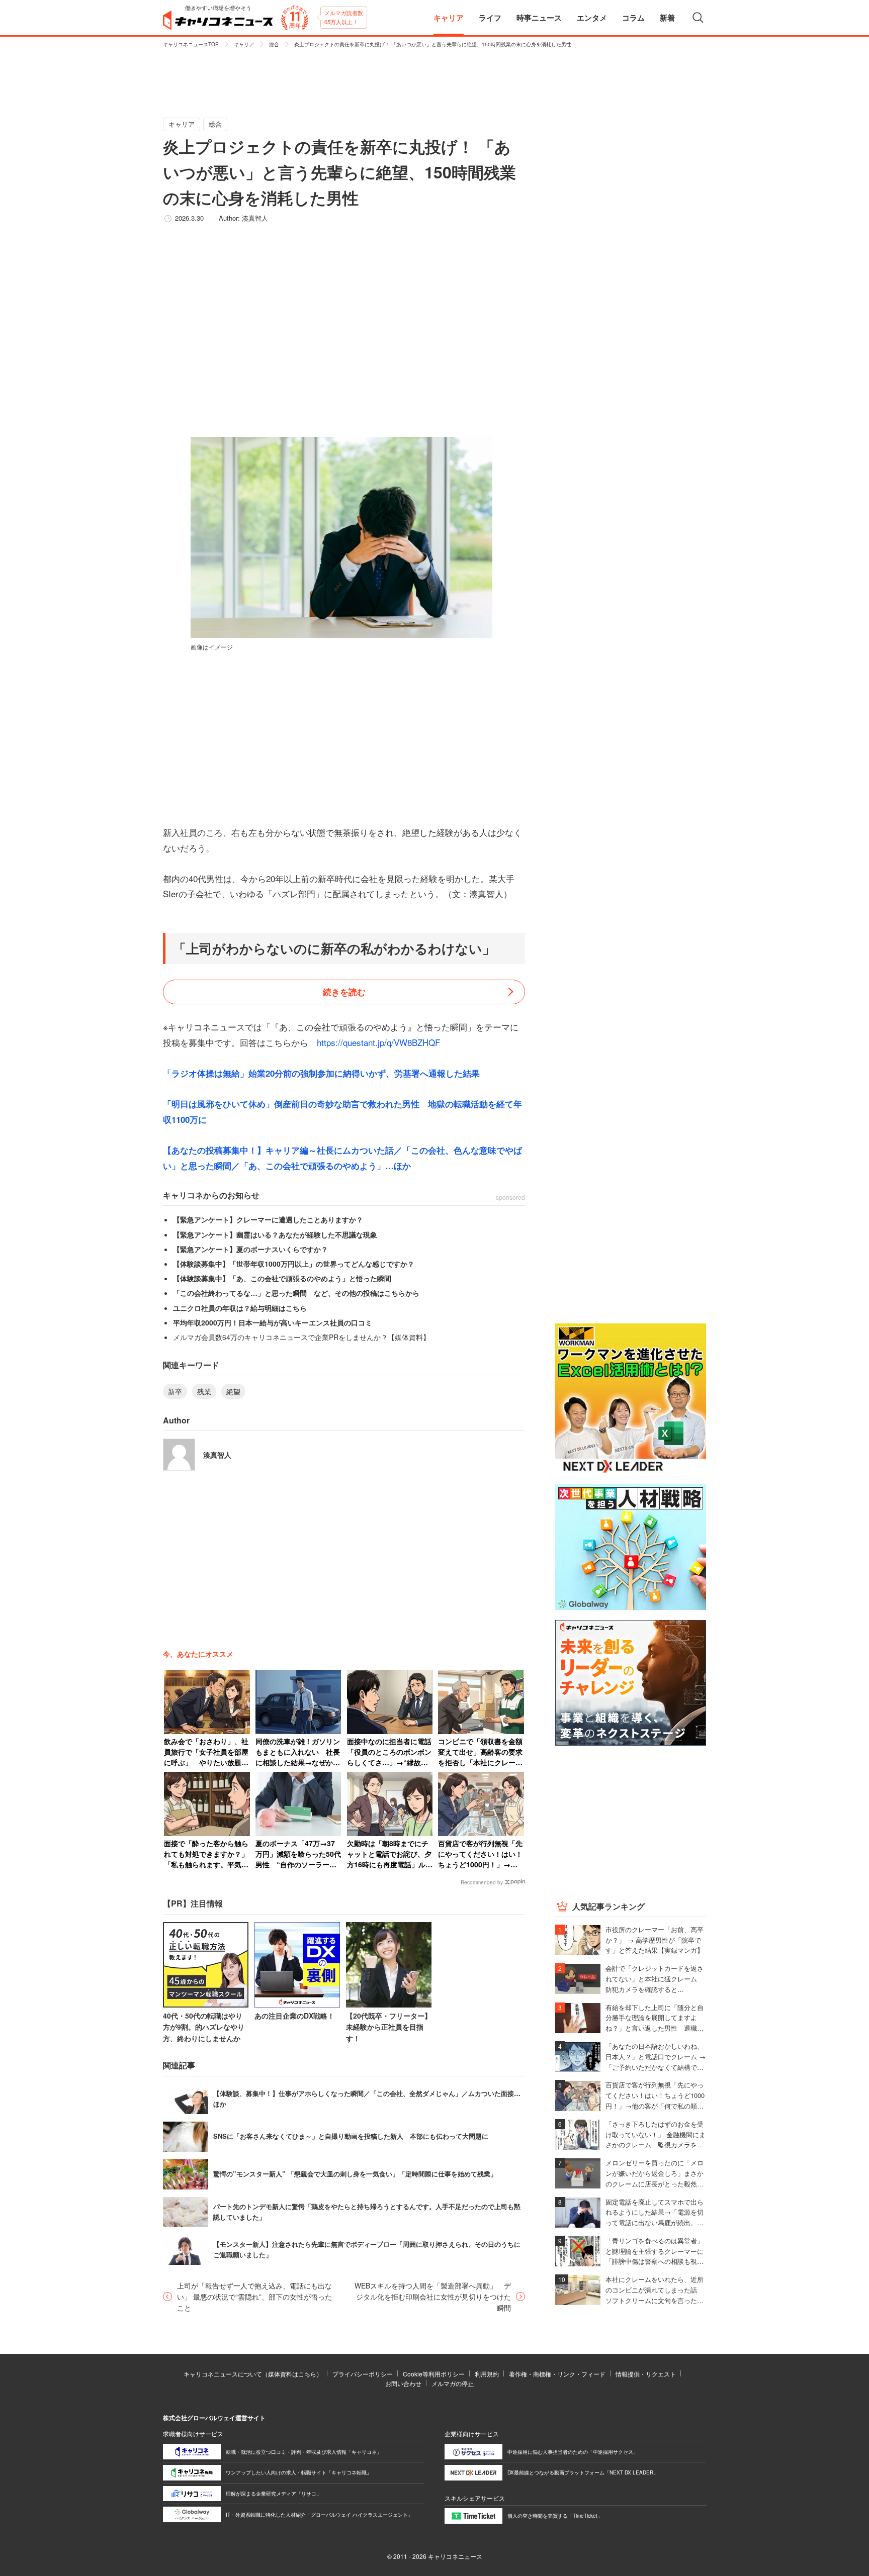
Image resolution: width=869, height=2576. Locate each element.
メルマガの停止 (453, 2383)
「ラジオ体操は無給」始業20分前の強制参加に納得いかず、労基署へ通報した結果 (321, 1073)
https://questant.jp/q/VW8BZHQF (378, 1042)
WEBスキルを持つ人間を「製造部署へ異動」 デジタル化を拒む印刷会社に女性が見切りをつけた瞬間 (433, 2297)
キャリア (244, 44)
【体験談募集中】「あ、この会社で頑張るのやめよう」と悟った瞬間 (282, 1278)
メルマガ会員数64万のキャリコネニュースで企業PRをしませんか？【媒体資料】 (301, 1337)
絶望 (233, 1391)
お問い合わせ (403, 2383)
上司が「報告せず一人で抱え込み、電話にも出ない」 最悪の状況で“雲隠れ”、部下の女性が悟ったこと (254, 2297)
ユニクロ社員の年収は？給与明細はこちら (240, 1308)
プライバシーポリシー (363, 2374)
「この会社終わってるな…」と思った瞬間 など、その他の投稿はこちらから (296, 1293)
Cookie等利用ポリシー (434, 2374)
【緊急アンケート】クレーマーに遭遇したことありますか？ (268, 1219)
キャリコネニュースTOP (191, 44)
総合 (274, 44)
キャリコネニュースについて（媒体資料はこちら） (253, 2374)
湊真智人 (255, 218)
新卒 (175, 1391)
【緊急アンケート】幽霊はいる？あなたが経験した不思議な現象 (275, 1234)
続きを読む (344, 992)
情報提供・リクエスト (646, 2374)
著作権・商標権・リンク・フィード (557, 2374)
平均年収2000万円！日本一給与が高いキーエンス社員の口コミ (273, 1322)
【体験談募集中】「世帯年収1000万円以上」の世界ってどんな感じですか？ (294, 1264)
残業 (204, 1391)
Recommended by (482, 1882)
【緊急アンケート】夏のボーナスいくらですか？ (250, 1249)
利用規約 (487, 2374)
